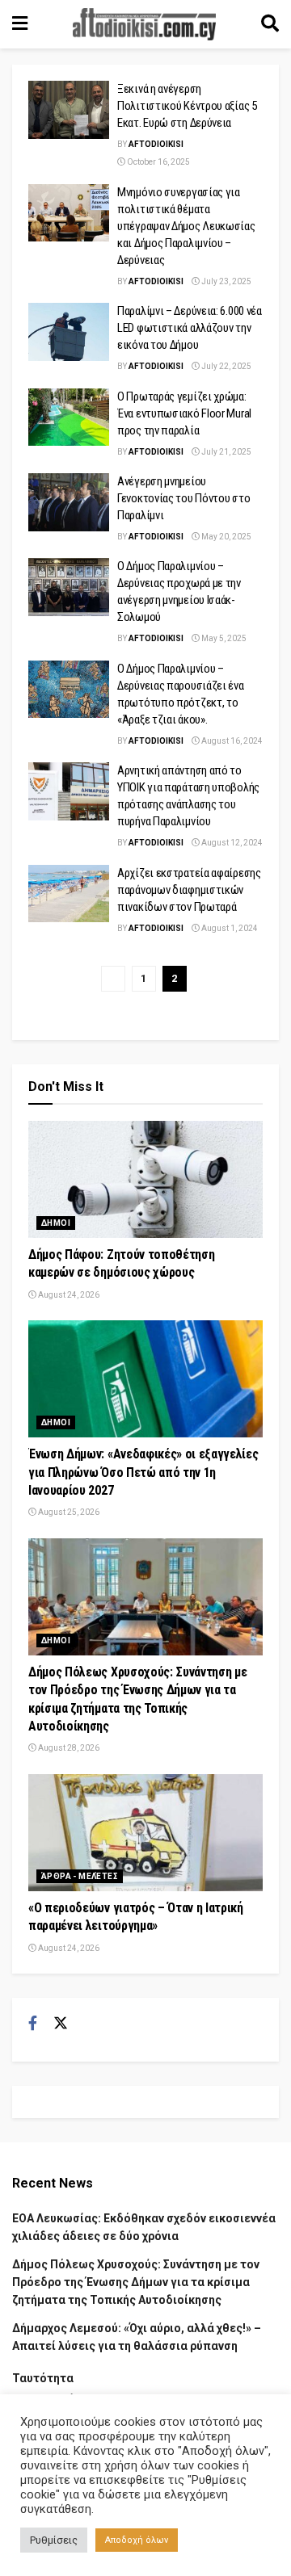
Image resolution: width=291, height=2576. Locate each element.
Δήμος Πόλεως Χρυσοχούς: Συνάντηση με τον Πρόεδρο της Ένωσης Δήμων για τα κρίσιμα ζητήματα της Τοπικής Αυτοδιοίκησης (136, 2282)
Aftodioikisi (156, 144)
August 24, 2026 (68, 1295)
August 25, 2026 (68, 1512)
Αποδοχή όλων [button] (137, 2540)
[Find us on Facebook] (33, 2024)
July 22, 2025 (226, 366)
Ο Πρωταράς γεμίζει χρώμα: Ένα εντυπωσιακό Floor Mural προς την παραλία (184, 413)
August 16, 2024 (231, 741)
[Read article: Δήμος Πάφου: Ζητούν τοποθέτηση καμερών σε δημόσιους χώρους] (145, 1179)
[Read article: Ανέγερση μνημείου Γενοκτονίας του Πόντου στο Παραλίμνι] (69, 502)
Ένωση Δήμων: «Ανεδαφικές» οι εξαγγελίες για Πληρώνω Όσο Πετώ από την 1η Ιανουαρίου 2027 (143, 1472)
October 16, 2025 (158, 162)
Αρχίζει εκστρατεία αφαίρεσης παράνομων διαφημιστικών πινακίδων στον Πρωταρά (189, 890)
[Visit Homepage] (145, 24)
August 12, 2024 (231, 843)
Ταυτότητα (43, 2378)
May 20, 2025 (226, 537)
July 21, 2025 (226, 452)
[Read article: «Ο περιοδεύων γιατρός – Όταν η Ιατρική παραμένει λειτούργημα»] (145, 1833)
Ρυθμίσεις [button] (54, 2540)
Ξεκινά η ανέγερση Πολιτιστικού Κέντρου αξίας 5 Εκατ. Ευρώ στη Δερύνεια (187, 106)
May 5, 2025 (223, 638)
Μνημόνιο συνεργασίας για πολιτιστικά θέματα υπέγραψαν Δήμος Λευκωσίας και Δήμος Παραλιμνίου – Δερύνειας (186, 226)
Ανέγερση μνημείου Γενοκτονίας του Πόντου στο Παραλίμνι (183, 498)
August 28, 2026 (68, 1748)
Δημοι (56, 1223)
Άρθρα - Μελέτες (80, 1876)
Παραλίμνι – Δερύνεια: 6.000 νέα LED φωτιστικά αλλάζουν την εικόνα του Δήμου (190, 328)
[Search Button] (270, 24)
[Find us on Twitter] (61, 2024)
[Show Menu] (20, 24)
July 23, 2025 (226, 281)
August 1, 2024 (229, 928)
